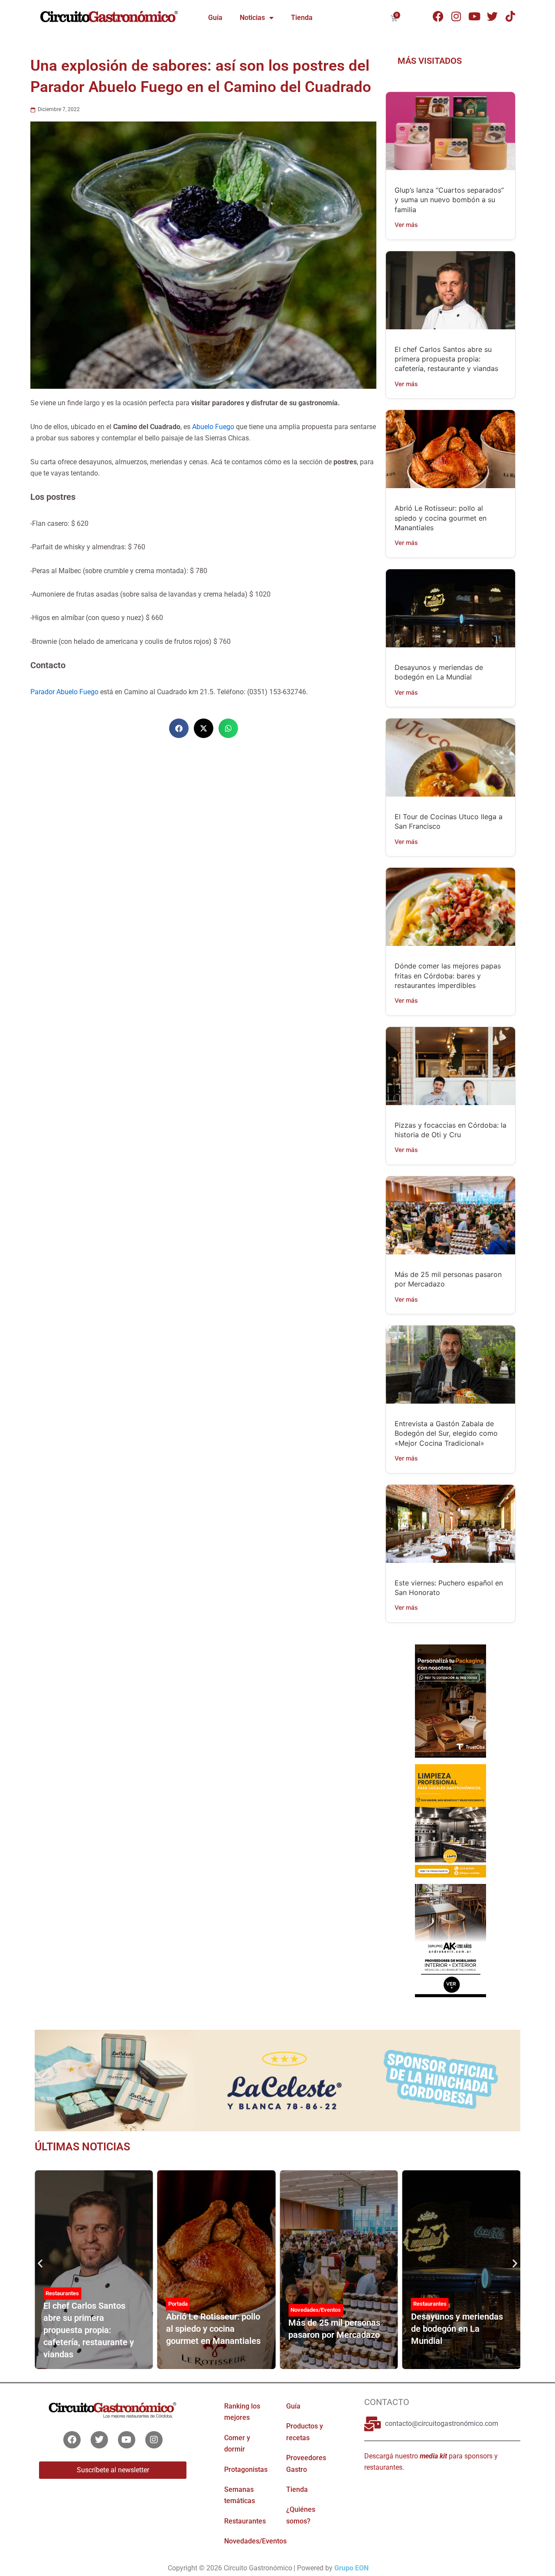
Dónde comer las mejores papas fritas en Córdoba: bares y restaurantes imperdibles (448, 976)
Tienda (302, 18)
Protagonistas (246, 2469)
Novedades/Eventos (316, 2310)
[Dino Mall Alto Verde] (450, 1940)
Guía (215, 18)
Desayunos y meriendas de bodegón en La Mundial (457, 2329)
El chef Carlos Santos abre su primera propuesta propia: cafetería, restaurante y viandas (446, 359)
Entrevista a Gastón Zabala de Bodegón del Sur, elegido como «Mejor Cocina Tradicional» (446, 1433)
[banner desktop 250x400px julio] (450, 1700)
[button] (179, 728)
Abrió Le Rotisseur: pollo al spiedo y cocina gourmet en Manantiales (441, 518)
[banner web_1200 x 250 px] (277, 2080)
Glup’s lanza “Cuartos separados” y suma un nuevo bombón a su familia (449, 200)
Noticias (252, 18)
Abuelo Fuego (213, 427)
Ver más (406, 225)
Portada (178, 2304)
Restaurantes (62, 2293)
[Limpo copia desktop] (450, 1820)
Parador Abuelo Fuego (64, 692)
